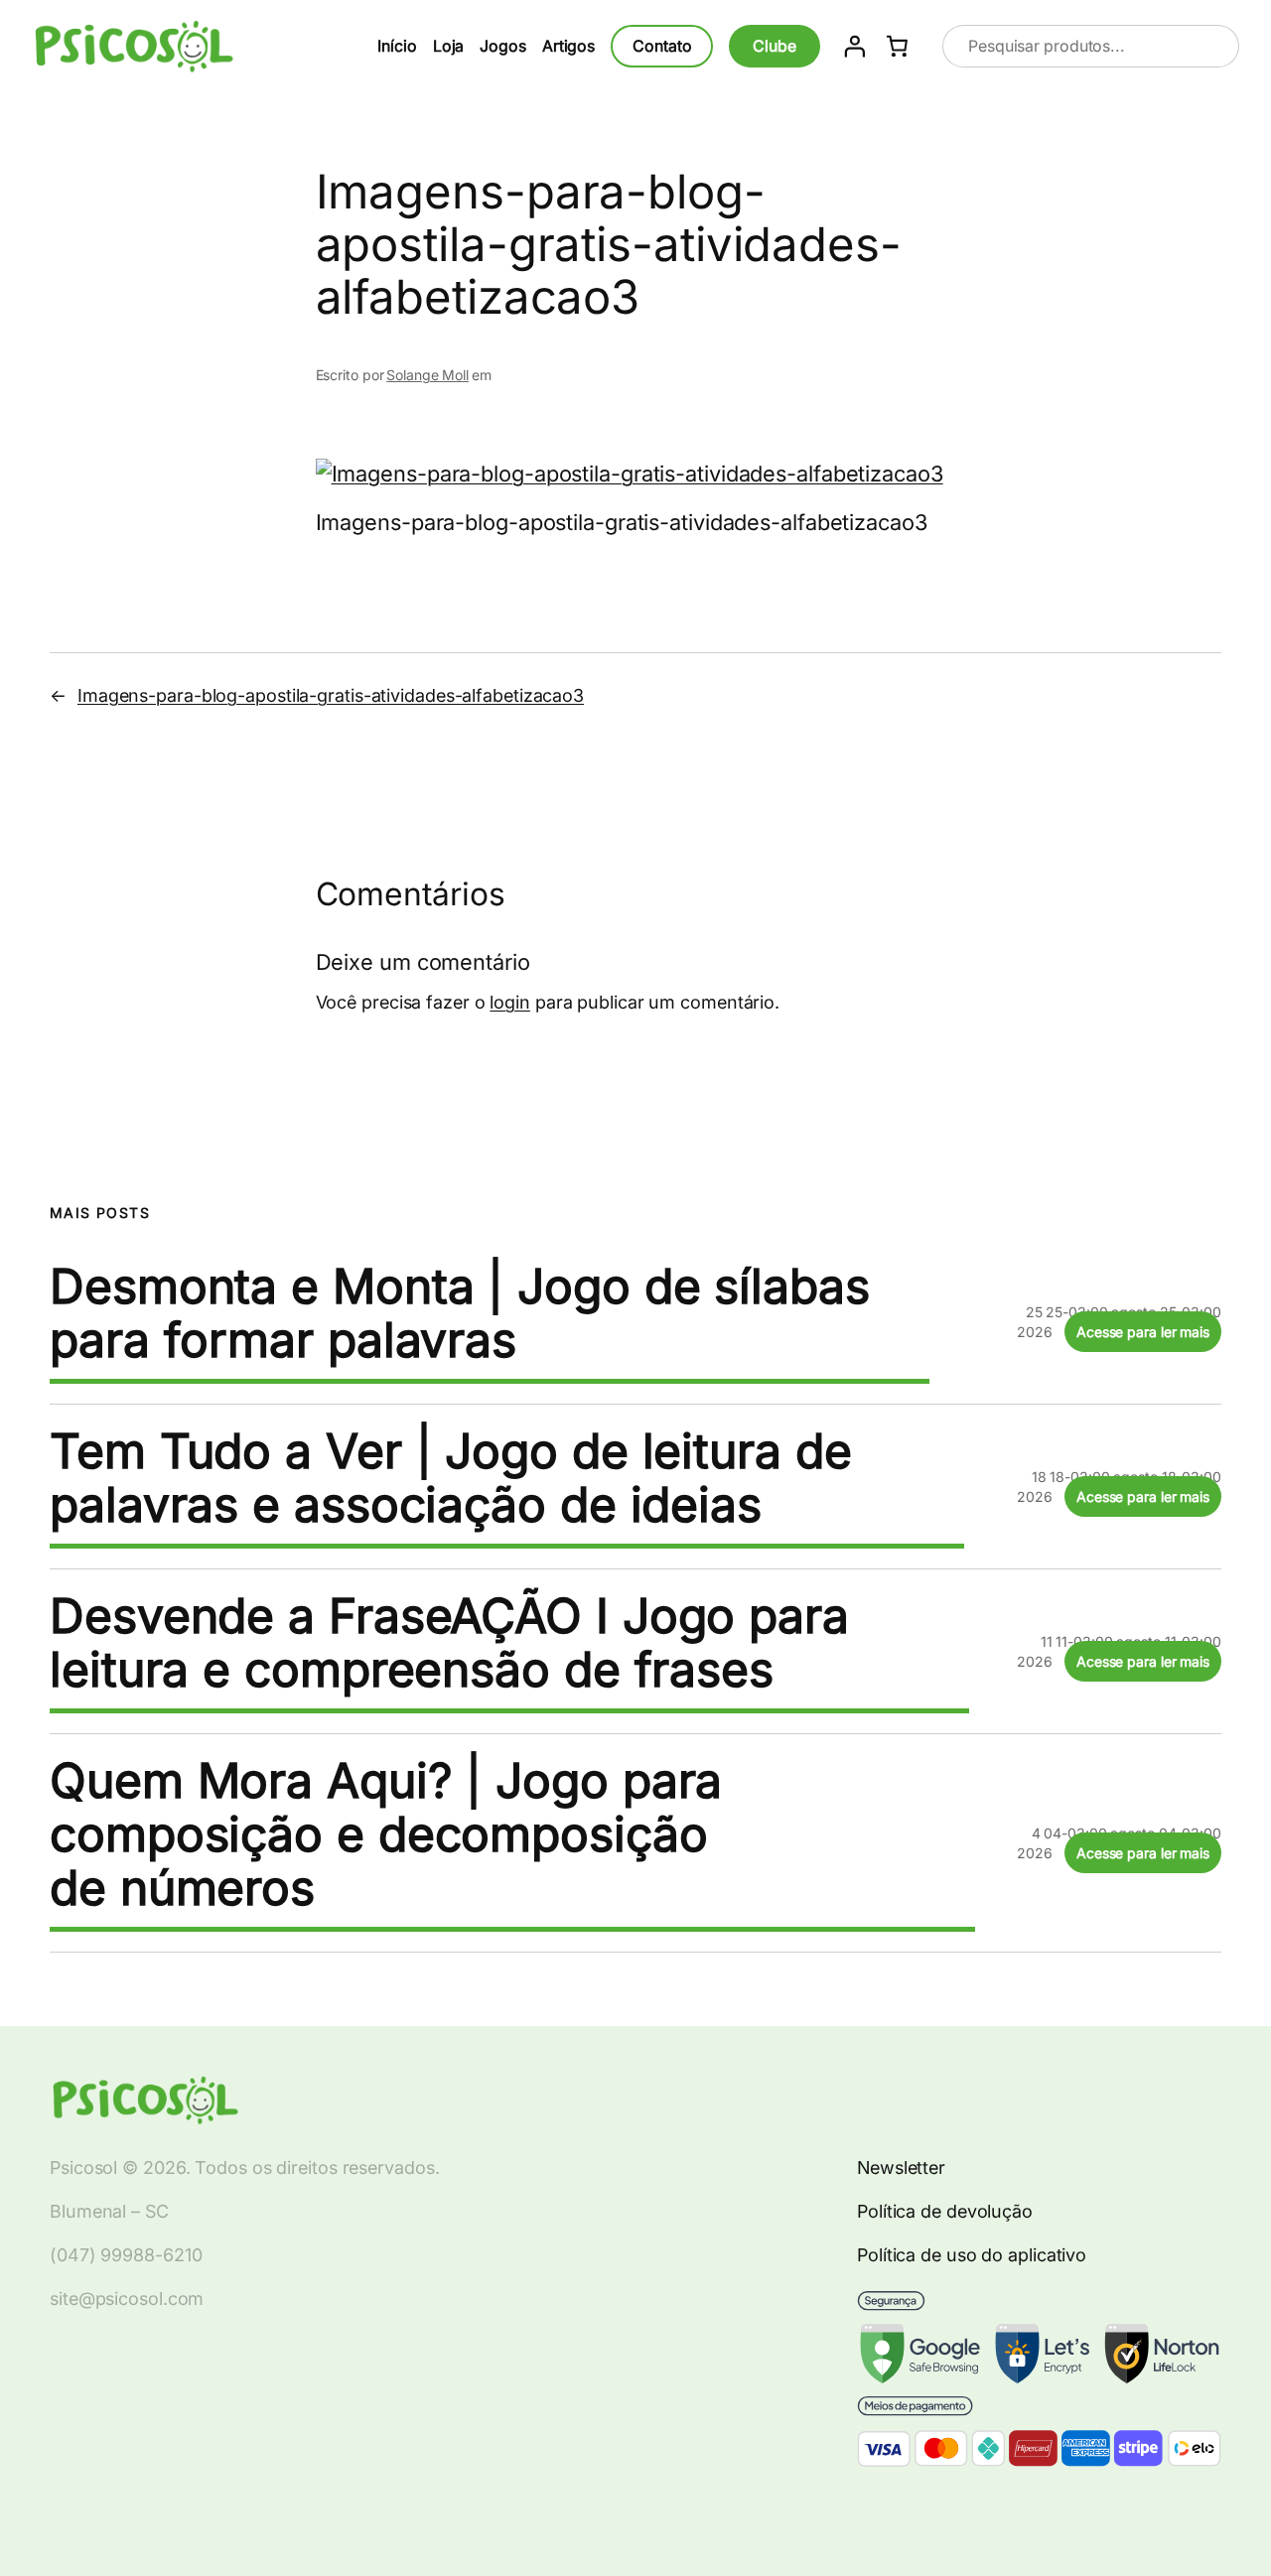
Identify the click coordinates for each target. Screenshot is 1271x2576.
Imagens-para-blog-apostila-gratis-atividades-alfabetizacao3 (331, 695)
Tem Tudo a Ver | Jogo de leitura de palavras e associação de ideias (451, 1478)
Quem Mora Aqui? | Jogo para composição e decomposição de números (386, 1834)
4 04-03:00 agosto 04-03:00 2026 (1119, 1843)
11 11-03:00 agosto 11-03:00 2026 (1119, 1651)
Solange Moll (427, 375)
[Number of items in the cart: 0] (898, 47)
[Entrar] (854, 46)
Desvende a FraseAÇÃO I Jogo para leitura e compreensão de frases (449, 1643)
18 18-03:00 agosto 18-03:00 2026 (1119, 1487)
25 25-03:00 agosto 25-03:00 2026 (1119, 1322)
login (510, 1002)
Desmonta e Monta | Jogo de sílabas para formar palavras (460, 1313)
